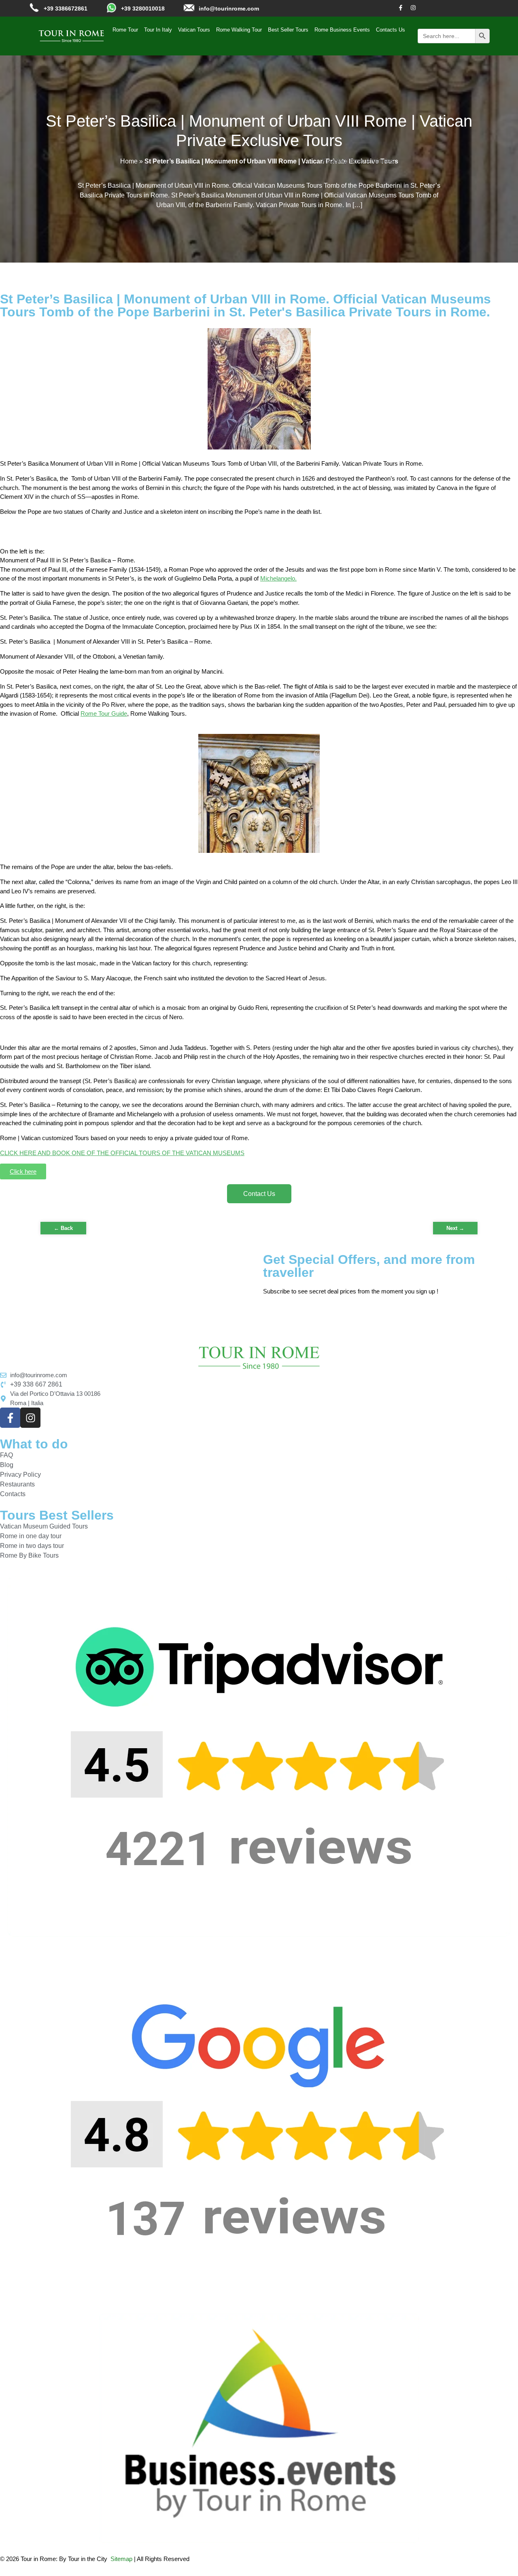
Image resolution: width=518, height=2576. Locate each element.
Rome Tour (125, 30)
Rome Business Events (342, 30)
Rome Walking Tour (239, 30)
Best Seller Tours (288, 30)
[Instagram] (413, 8)
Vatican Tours (194, 30)
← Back (63, 1228)
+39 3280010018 (143, 8)
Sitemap (121, 2559)
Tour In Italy (158, 30)
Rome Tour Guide (104, 713)
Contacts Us (391, 30)
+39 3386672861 (66, 8)
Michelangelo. (278, 578)
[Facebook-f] (401, 8)
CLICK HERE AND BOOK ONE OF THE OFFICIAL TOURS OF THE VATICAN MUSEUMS (122, 1153)
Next (455, 1228)
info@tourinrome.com (229, 8)
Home (129, 161)
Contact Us (259, 1194)
